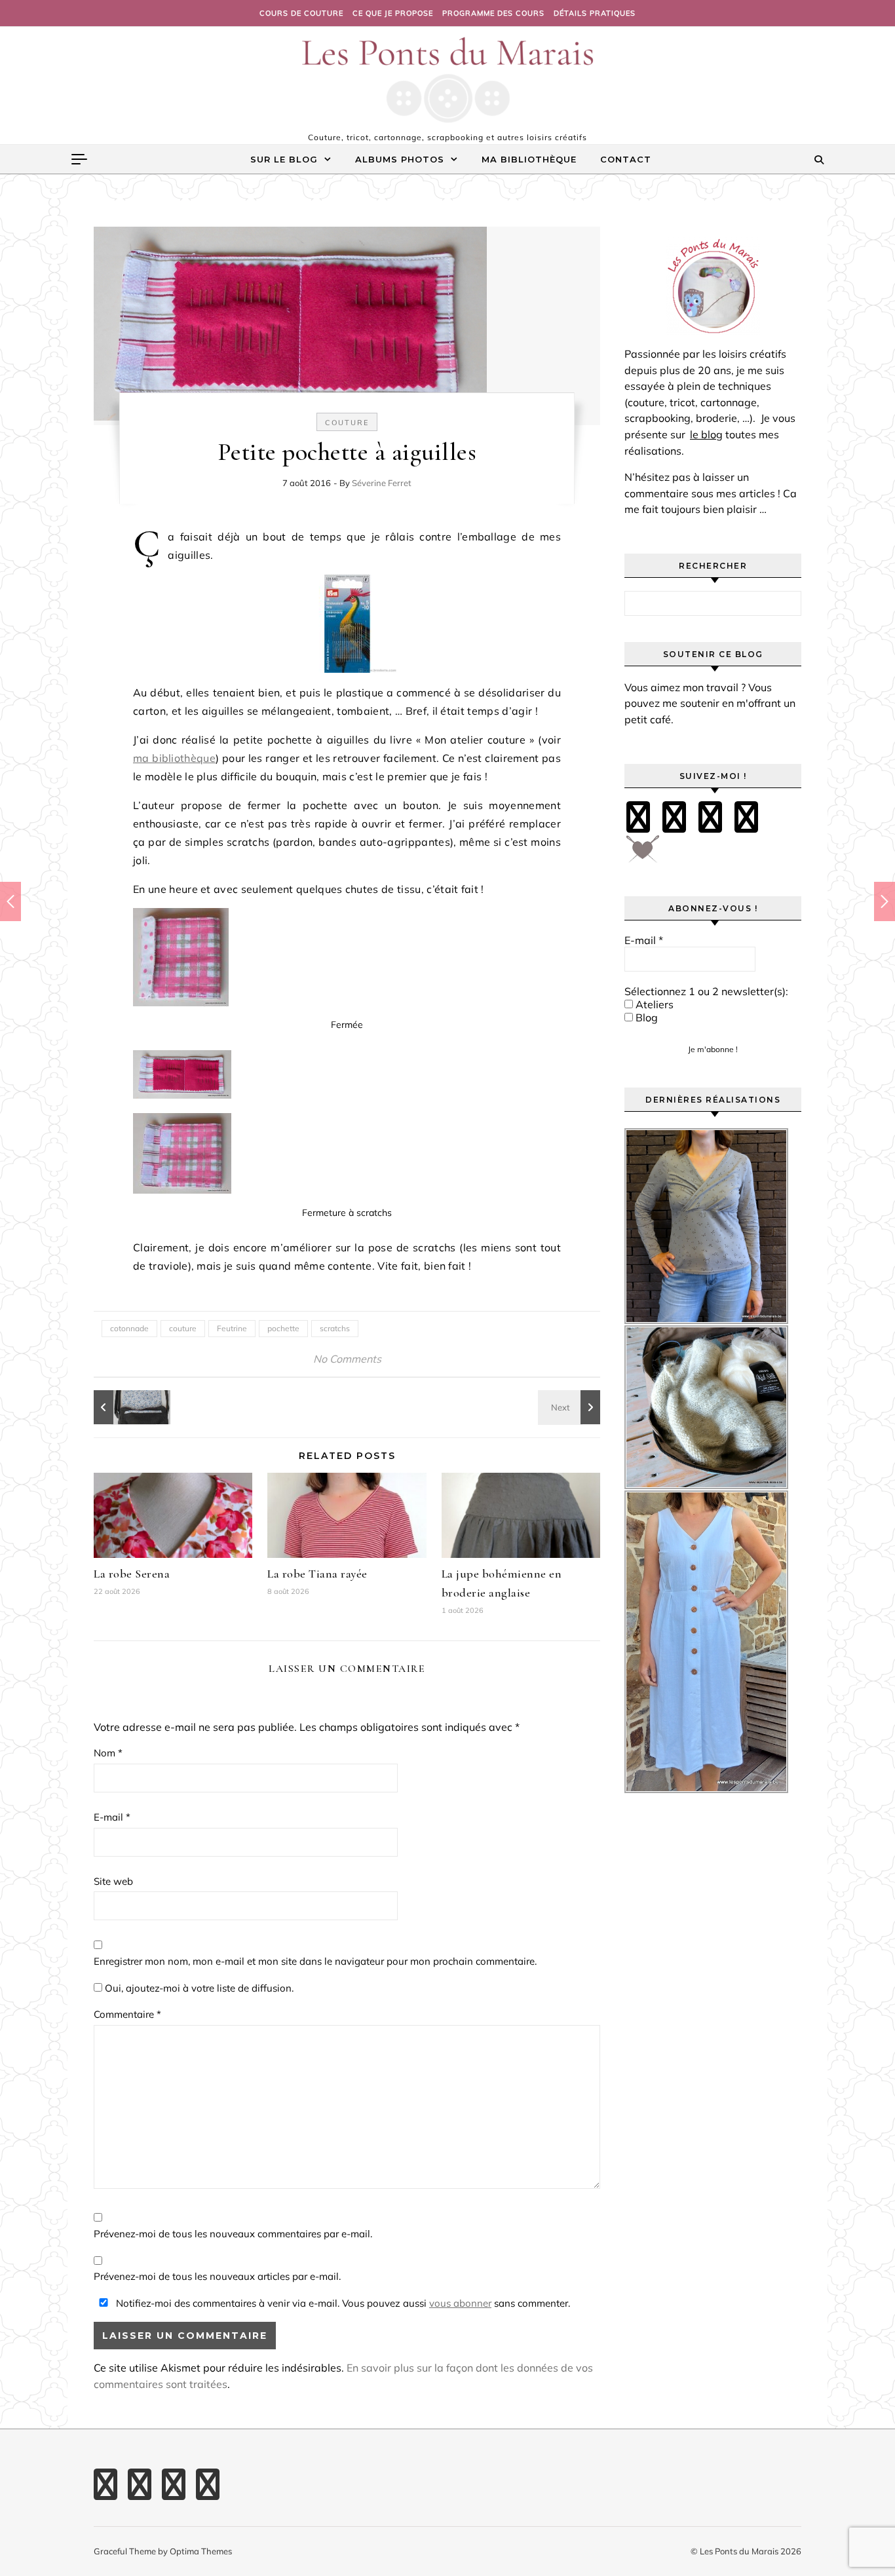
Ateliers (653, 1004)
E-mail (112, 1817)
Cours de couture (301, 13)
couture (183, 1328)
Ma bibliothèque (529, 159)
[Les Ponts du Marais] (447, 80)
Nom (108, 1753)
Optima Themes (201, 2551)
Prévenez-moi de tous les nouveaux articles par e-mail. (217, 2276)
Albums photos (400, 159)
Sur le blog (284, 159)
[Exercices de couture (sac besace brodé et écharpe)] (123, 1407)
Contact (626, 159)
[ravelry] (746, 817)
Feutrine (232, 1328)
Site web (113, 1881)
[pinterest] (674, 817)
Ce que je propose (393, 13)
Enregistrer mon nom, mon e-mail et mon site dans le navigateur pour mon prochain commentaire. (315, 1961)
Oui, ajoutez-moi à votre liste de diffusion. (198, 1988)
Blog (645, 1017)
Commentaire (127, 2014)
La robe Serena (132, 1574)
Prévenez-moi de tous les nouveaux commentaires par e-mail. (233, 2234)
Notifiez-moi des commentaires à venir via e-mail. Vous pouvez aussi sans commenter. (342, 2303)
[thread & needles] (643, 854)
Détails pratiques (595, 13)
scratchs (335, 1328)
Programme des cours (493, 13)
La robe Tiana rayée (317, 1574)
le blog (706, 434)
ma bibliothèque (174, 758)
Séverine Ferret (382, 483)
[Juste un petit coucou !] (571, 1407)
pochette (283, 1328)
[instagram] (710, 817)
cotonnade (129, 1328)
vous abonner (460, 2303)
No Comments (347, 1359)
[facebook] (638, 817)
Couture (347, 423)
